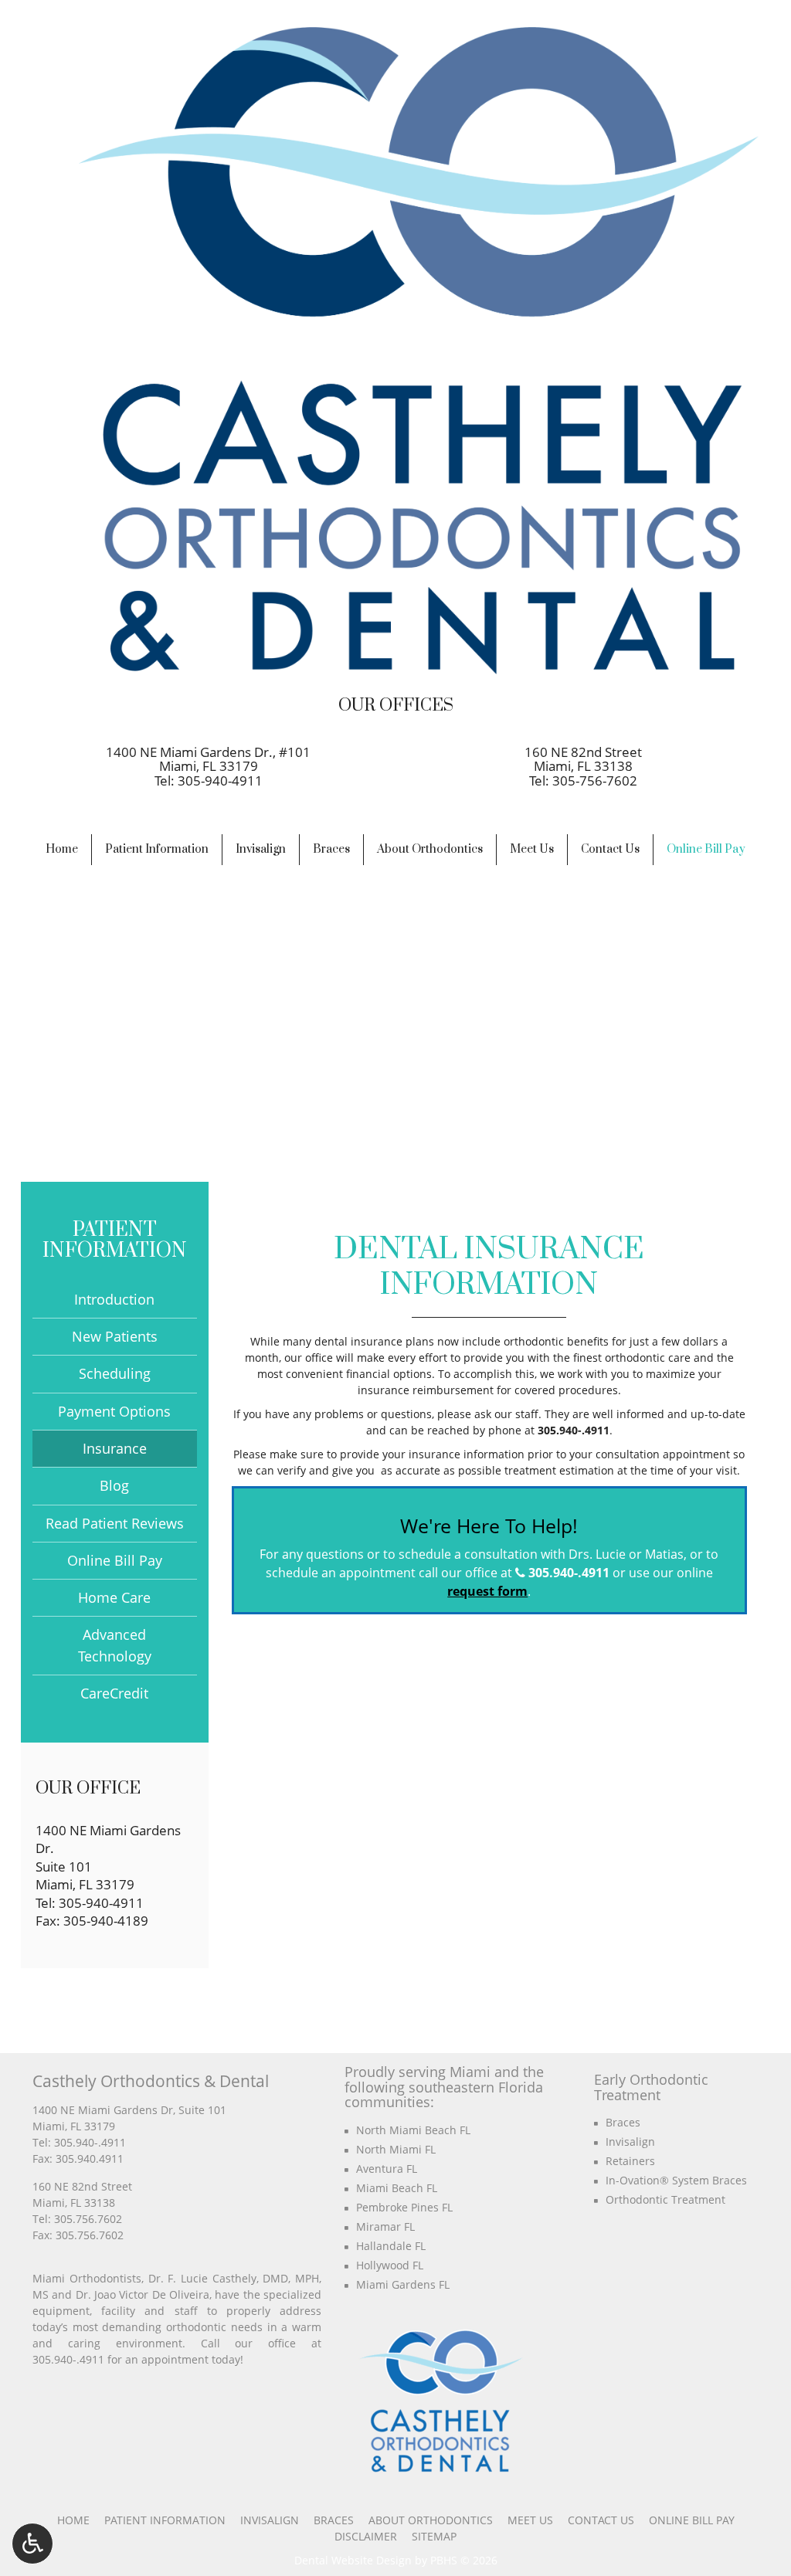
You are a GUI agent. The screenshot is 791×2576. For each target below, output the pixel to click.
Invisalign (261, 849)
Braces (331, 849)
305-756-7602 (595, 781)
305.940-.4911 (574, 1430)
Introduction (114, 1299)
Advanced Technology (115, 1645)
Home (62, 849)
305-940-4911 (220, 781)
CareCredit (114, 1693)
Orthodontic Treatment (665, 2199)
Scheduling (115, 1373)
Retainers (630, 2161)
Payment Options (114, 1411)
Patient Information (157, 849)
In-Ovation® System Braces (676, 2180)
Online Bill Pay (706, 849)
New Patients (115, 1336)
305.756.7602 (88, 2219)
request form (487, 1591)
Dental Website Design (353, 2560)
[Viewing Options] (32, 2544)
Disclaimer (366, 2536)
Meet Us (532, 849)
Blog (114, 1485)
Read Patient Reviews (115, 1523)
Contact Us (610, 849)
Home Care (114, 1597)
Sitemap (434, 2536)
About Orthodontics (430, 849)
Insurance (115, 1448)
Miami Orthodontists (87, 2278)
